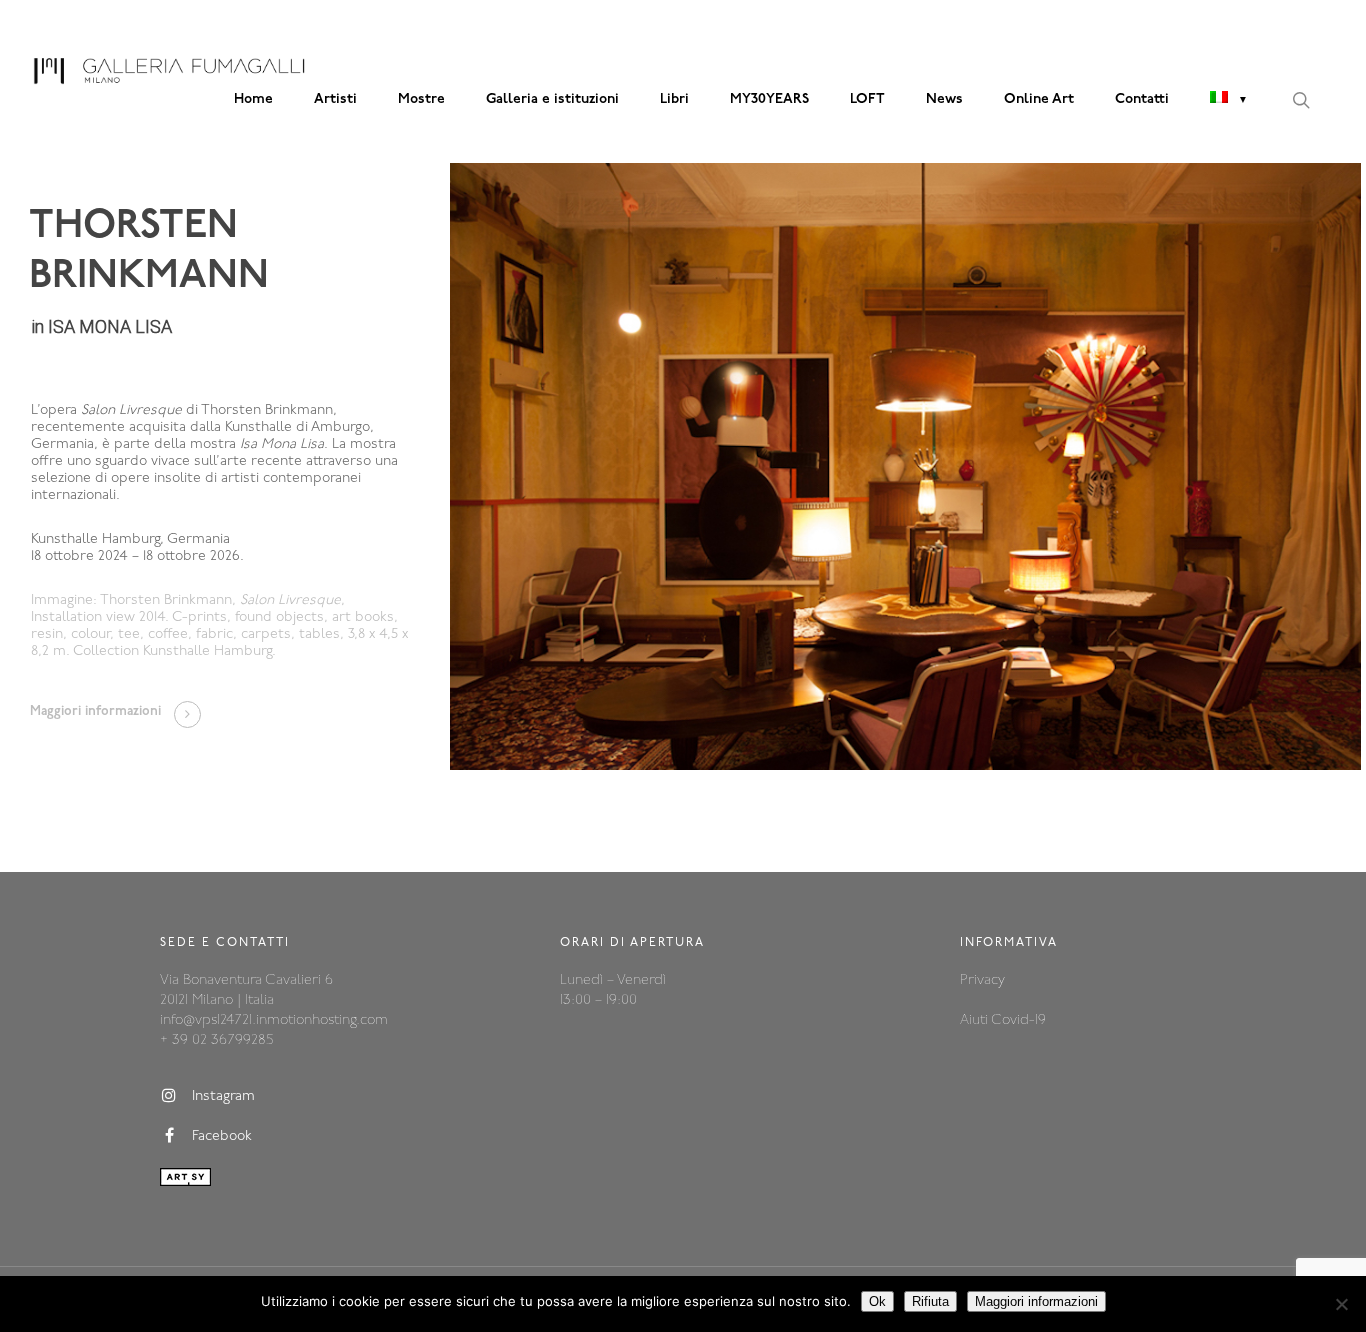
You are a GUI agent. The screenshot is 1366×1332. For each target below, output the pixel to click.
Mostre (421, 99)
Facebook (222, 1136)
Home (253, 99)
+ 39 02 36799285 (216, 1040)
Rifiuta (930, 1301)
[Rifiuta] (1341, 1304)
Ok (877, 1301)
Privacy (982, 980)
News (944, 99)
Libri (674, 99)
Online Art (1039, 99)
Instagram (223, 1096)
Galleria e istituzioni (552, 99)
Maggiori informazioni (1036, 1301)
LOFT (867, 99)
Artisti (335, 99)
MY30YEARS (769, 99)
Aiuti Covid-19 (1003, 1020)
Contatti (1142, 99)
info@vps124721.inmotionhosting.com (274, 1020)
